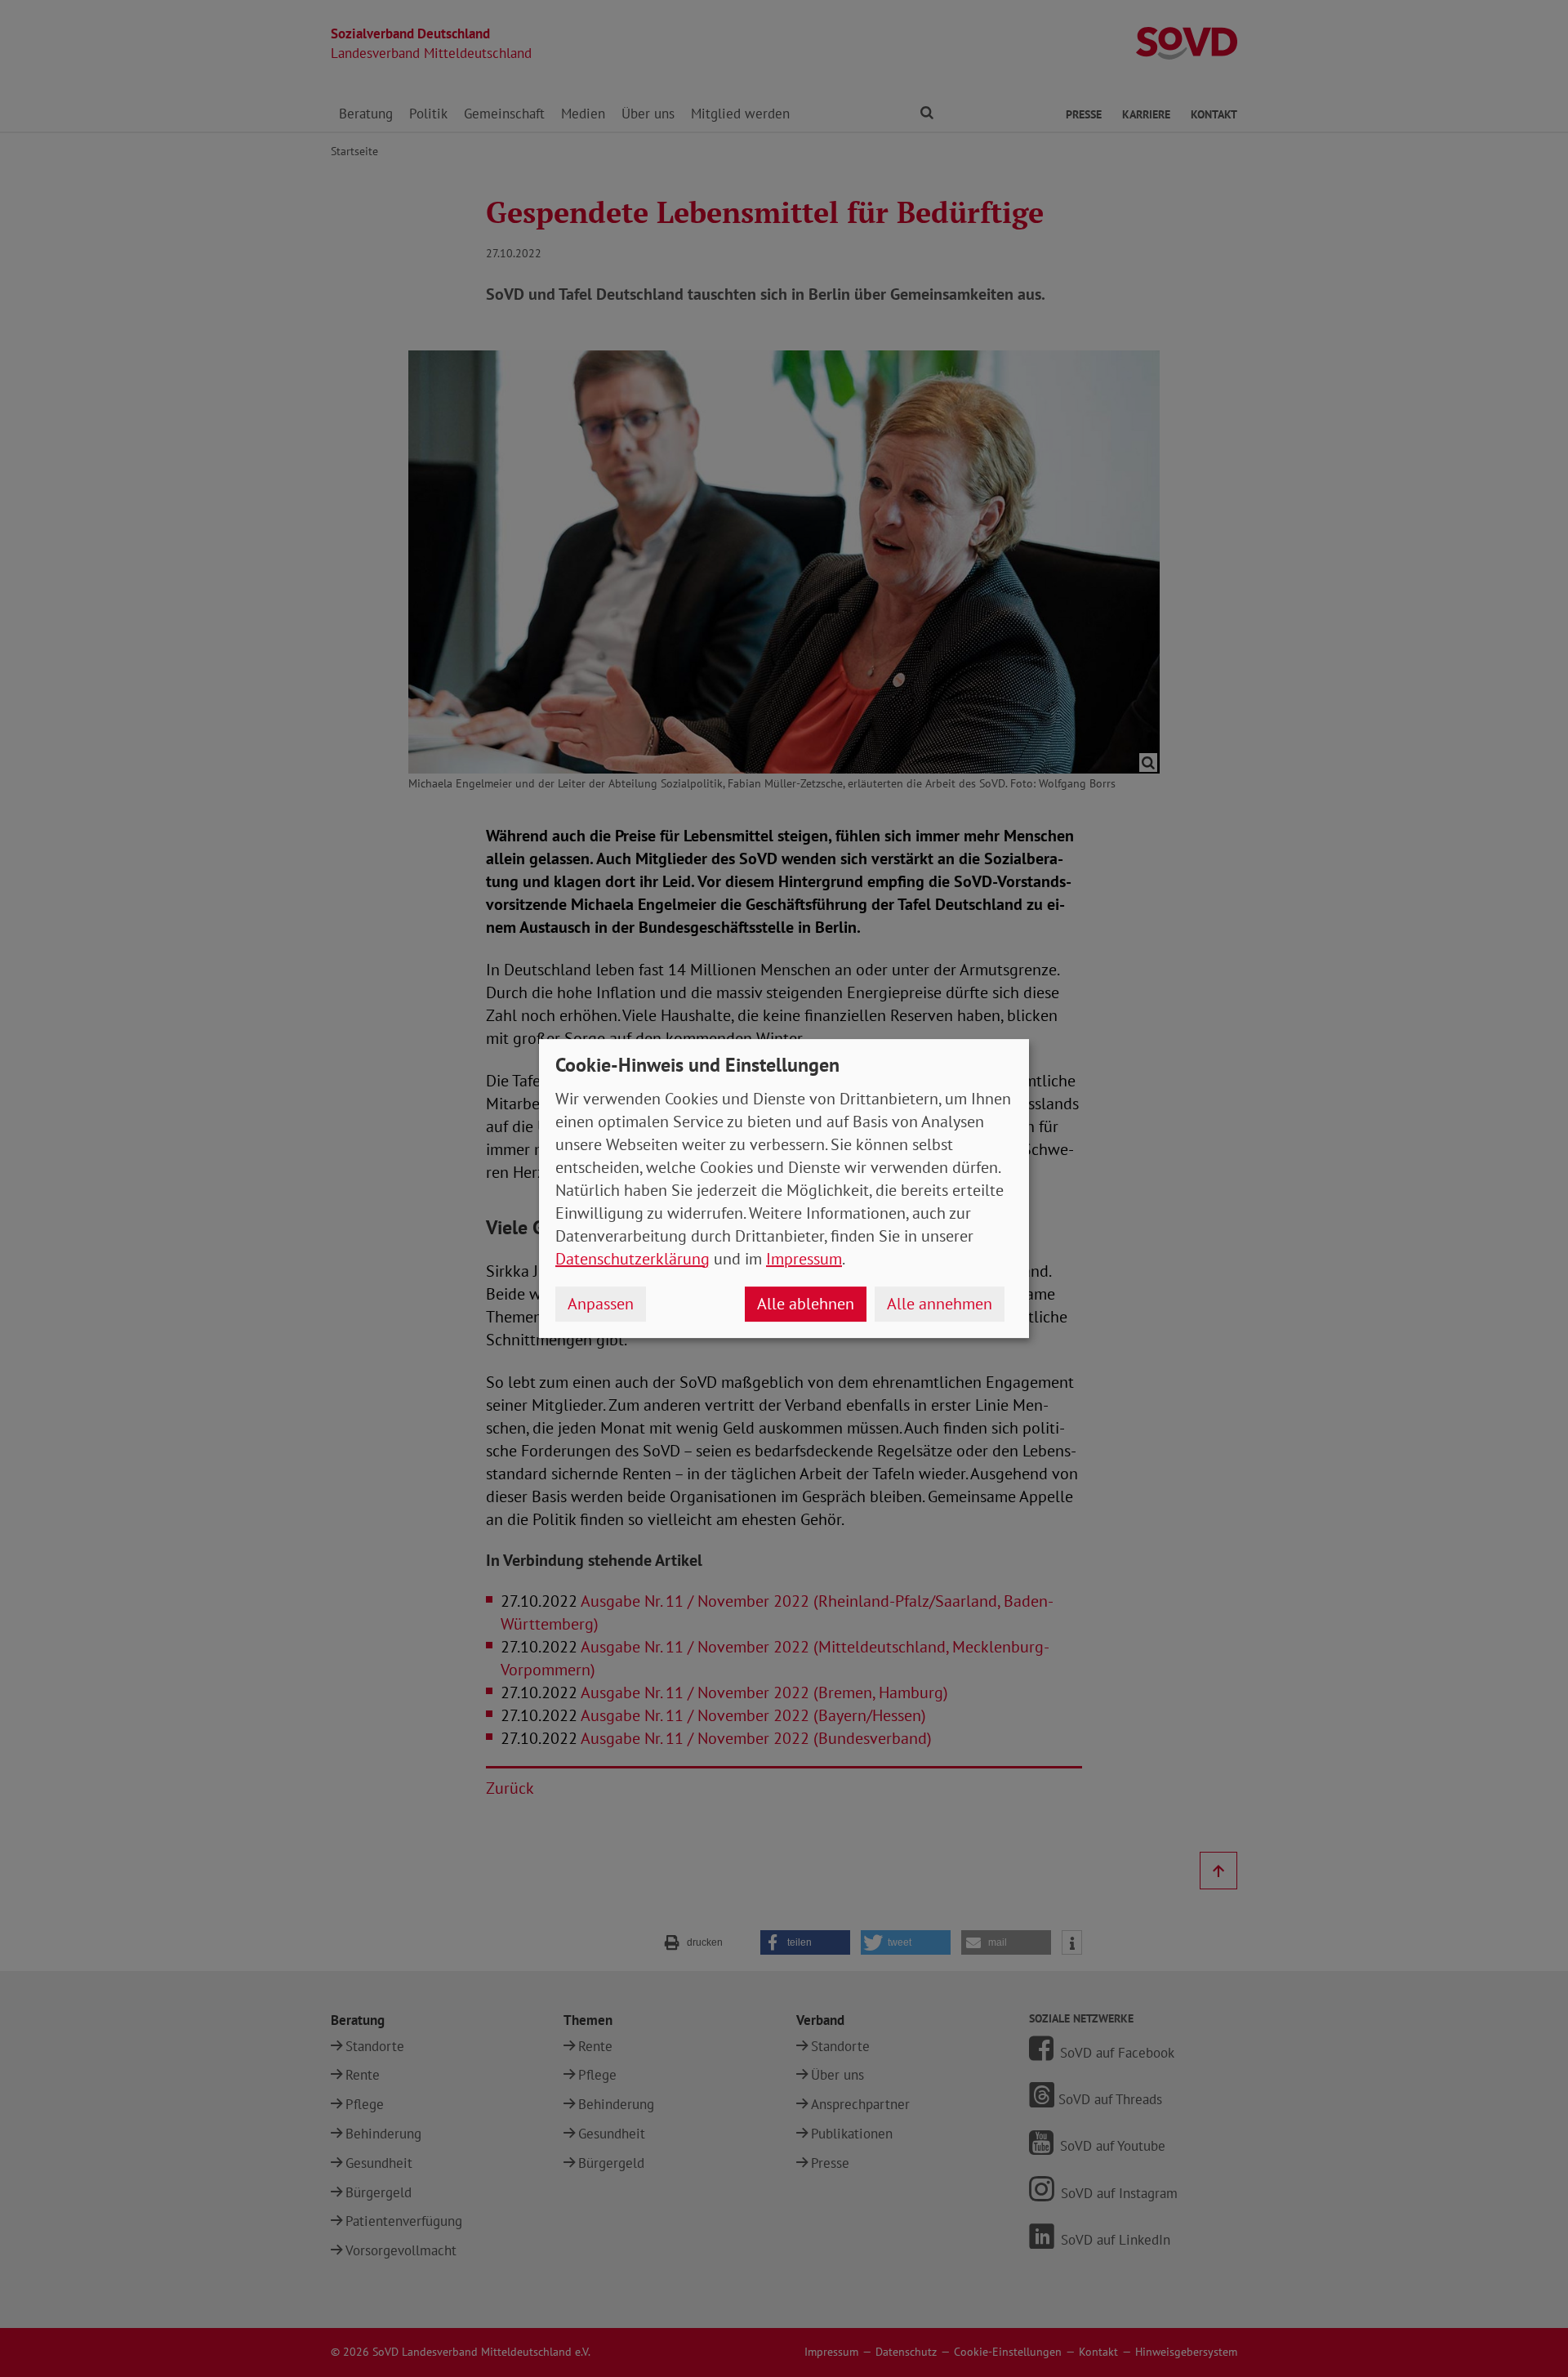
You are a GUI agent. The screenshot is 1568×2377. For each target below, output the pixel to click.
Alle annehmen (940, 1304)
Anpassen (601, 1304)
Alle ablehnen (806, 1304)
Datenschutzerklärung (633, 1259)
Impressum (804, 1259)
